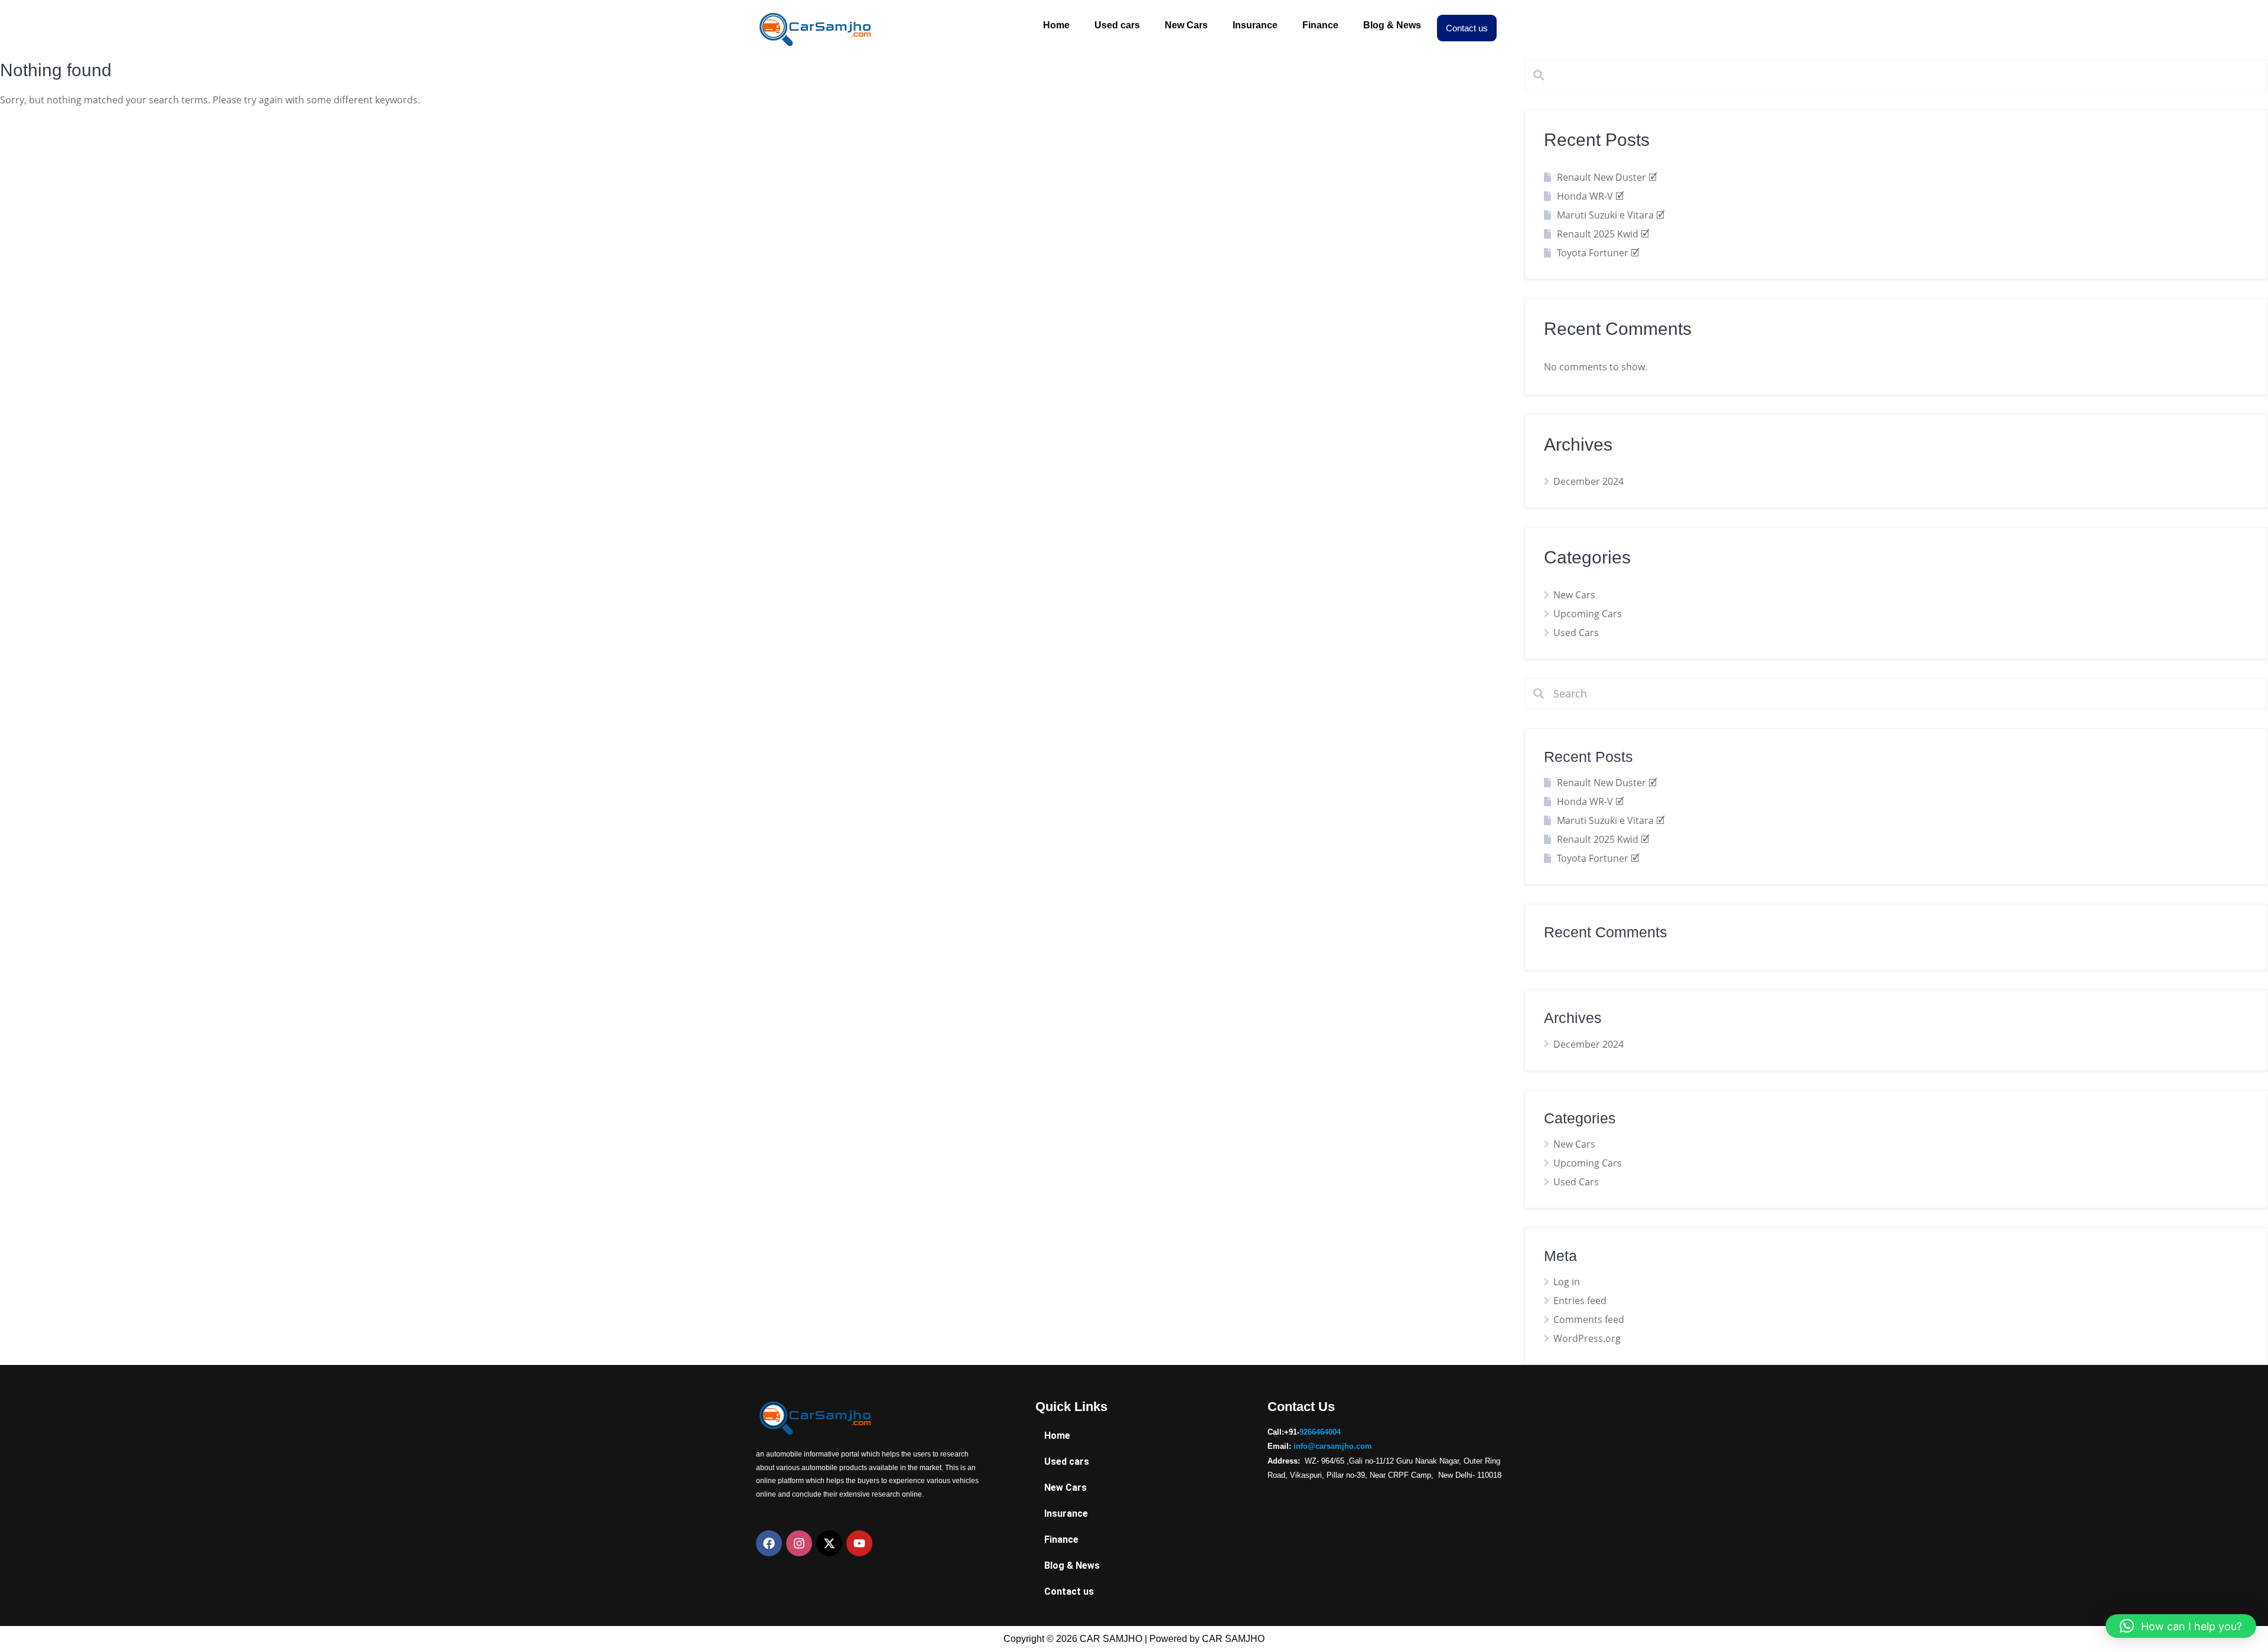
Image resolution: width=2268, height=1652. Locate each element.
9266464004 (1320, 1432)
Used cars (1117, 25)
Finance (1320, 25)
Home (1056, 25)
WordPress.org (1587, 1338)
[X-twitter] (829, 1543)
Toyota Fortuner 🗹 (1598, 253)
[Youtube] (859, 1543)
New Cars (1186, 25)
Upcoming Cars (1588, 614)
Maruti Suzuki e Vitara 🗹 (1611, 215)
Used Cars (1576, 633)
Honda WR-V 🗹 (1590, 196)
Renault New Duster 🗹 (1607, 177)
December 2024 (1588, 481)
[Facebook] (769, 1543)
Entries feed (1580, 1301)
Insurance (1255, 25)
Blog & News (1392, 25)
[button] (2181, 1626)
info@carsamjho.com (1333, 1446)
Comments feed (1589, 1319)
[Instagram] (799, 1543)
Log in (1567, 1282)
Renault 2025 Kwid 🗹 (1603, 234)
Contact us (1467, 28)
